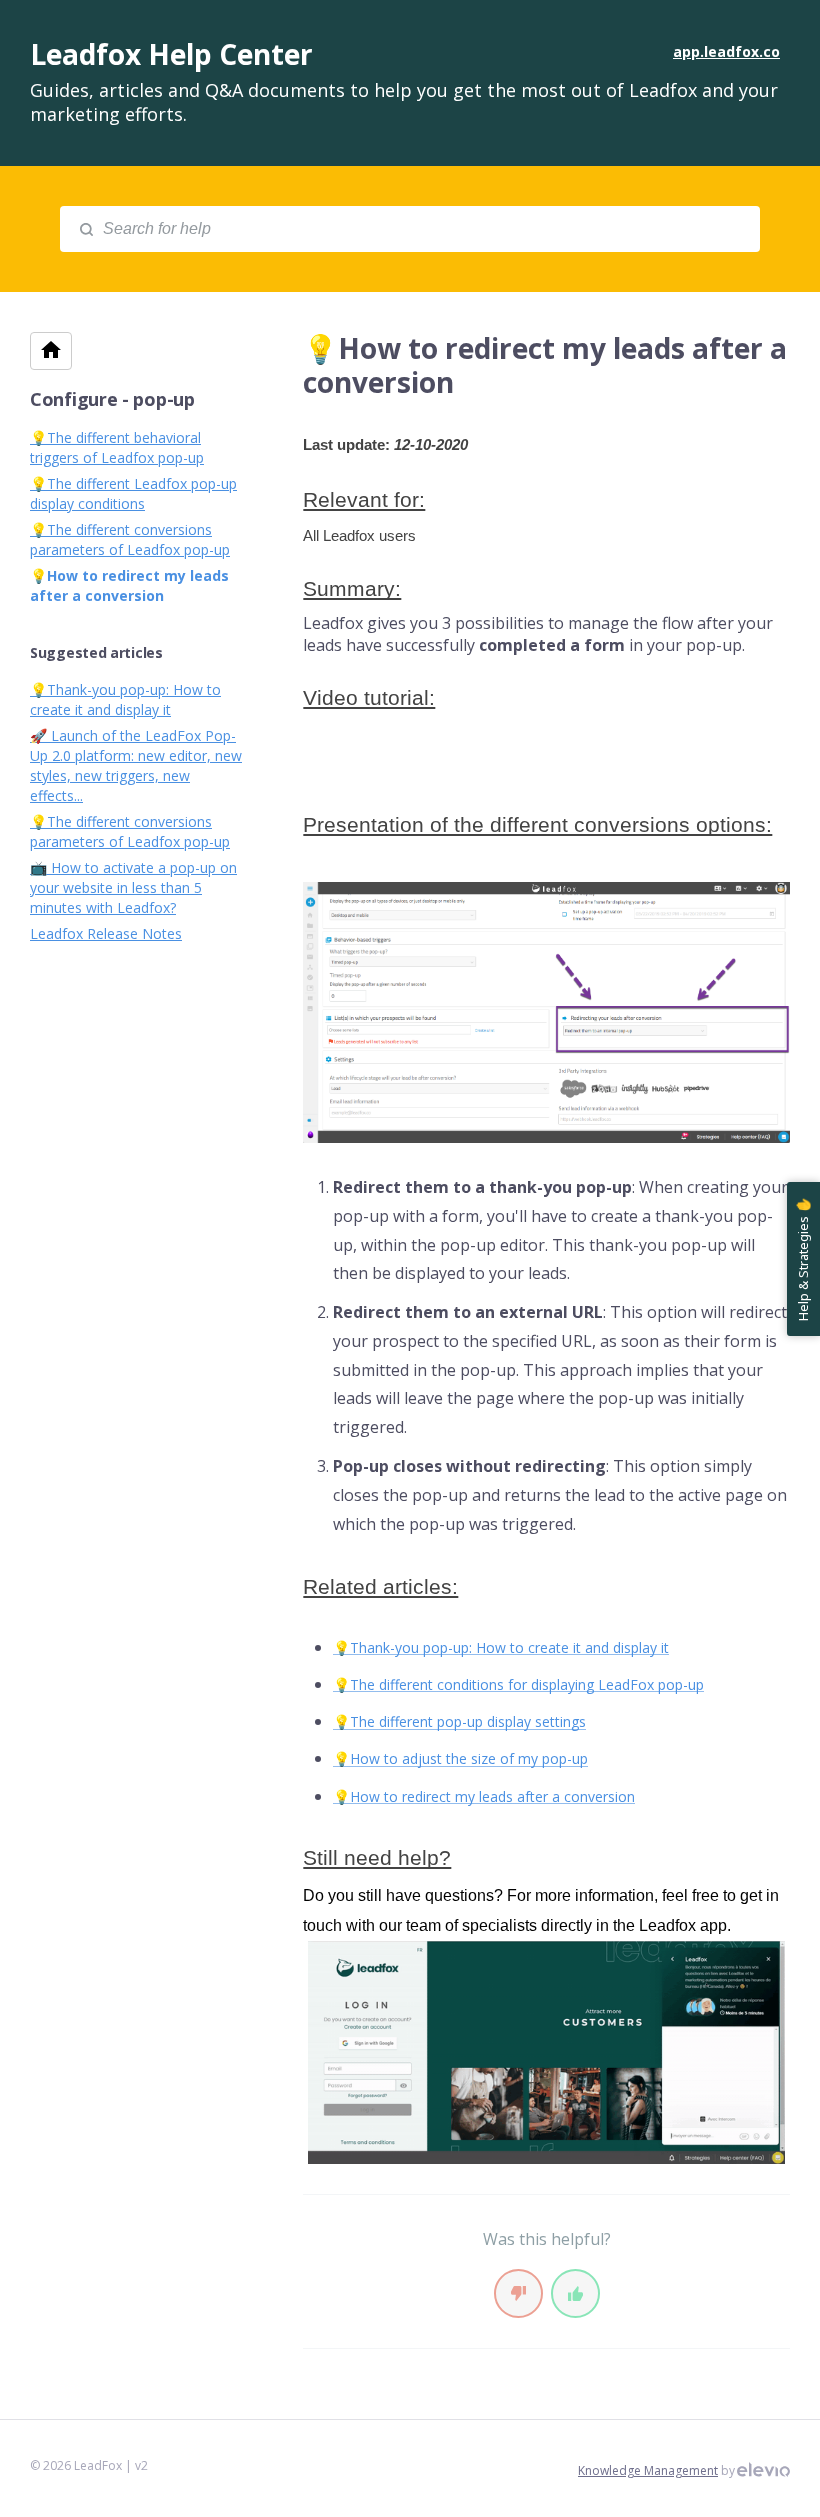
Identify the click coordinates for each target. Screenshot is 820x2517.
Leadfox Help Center (171, 54)
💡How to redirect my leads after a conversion (484, 1796)
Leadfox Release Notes (106, 933)
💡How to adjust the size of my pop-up (460, 1758)
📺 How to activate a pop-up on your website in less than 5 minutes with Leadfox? (133, 887)
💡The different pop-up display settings (459, 1721)
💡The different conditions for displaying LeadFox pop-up (518, 1684)
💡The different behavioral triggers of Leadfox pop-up (117, 447)
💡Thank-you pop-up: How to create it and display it (501, 1647)
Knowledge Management (648, 2470)
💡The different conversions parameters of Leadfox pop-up (130, 539)
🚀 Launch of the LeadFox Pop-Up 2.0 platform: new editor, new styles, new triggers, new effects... (136, 765)
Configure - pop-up (112, 399)
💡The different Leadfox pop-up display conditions (133, 493)
